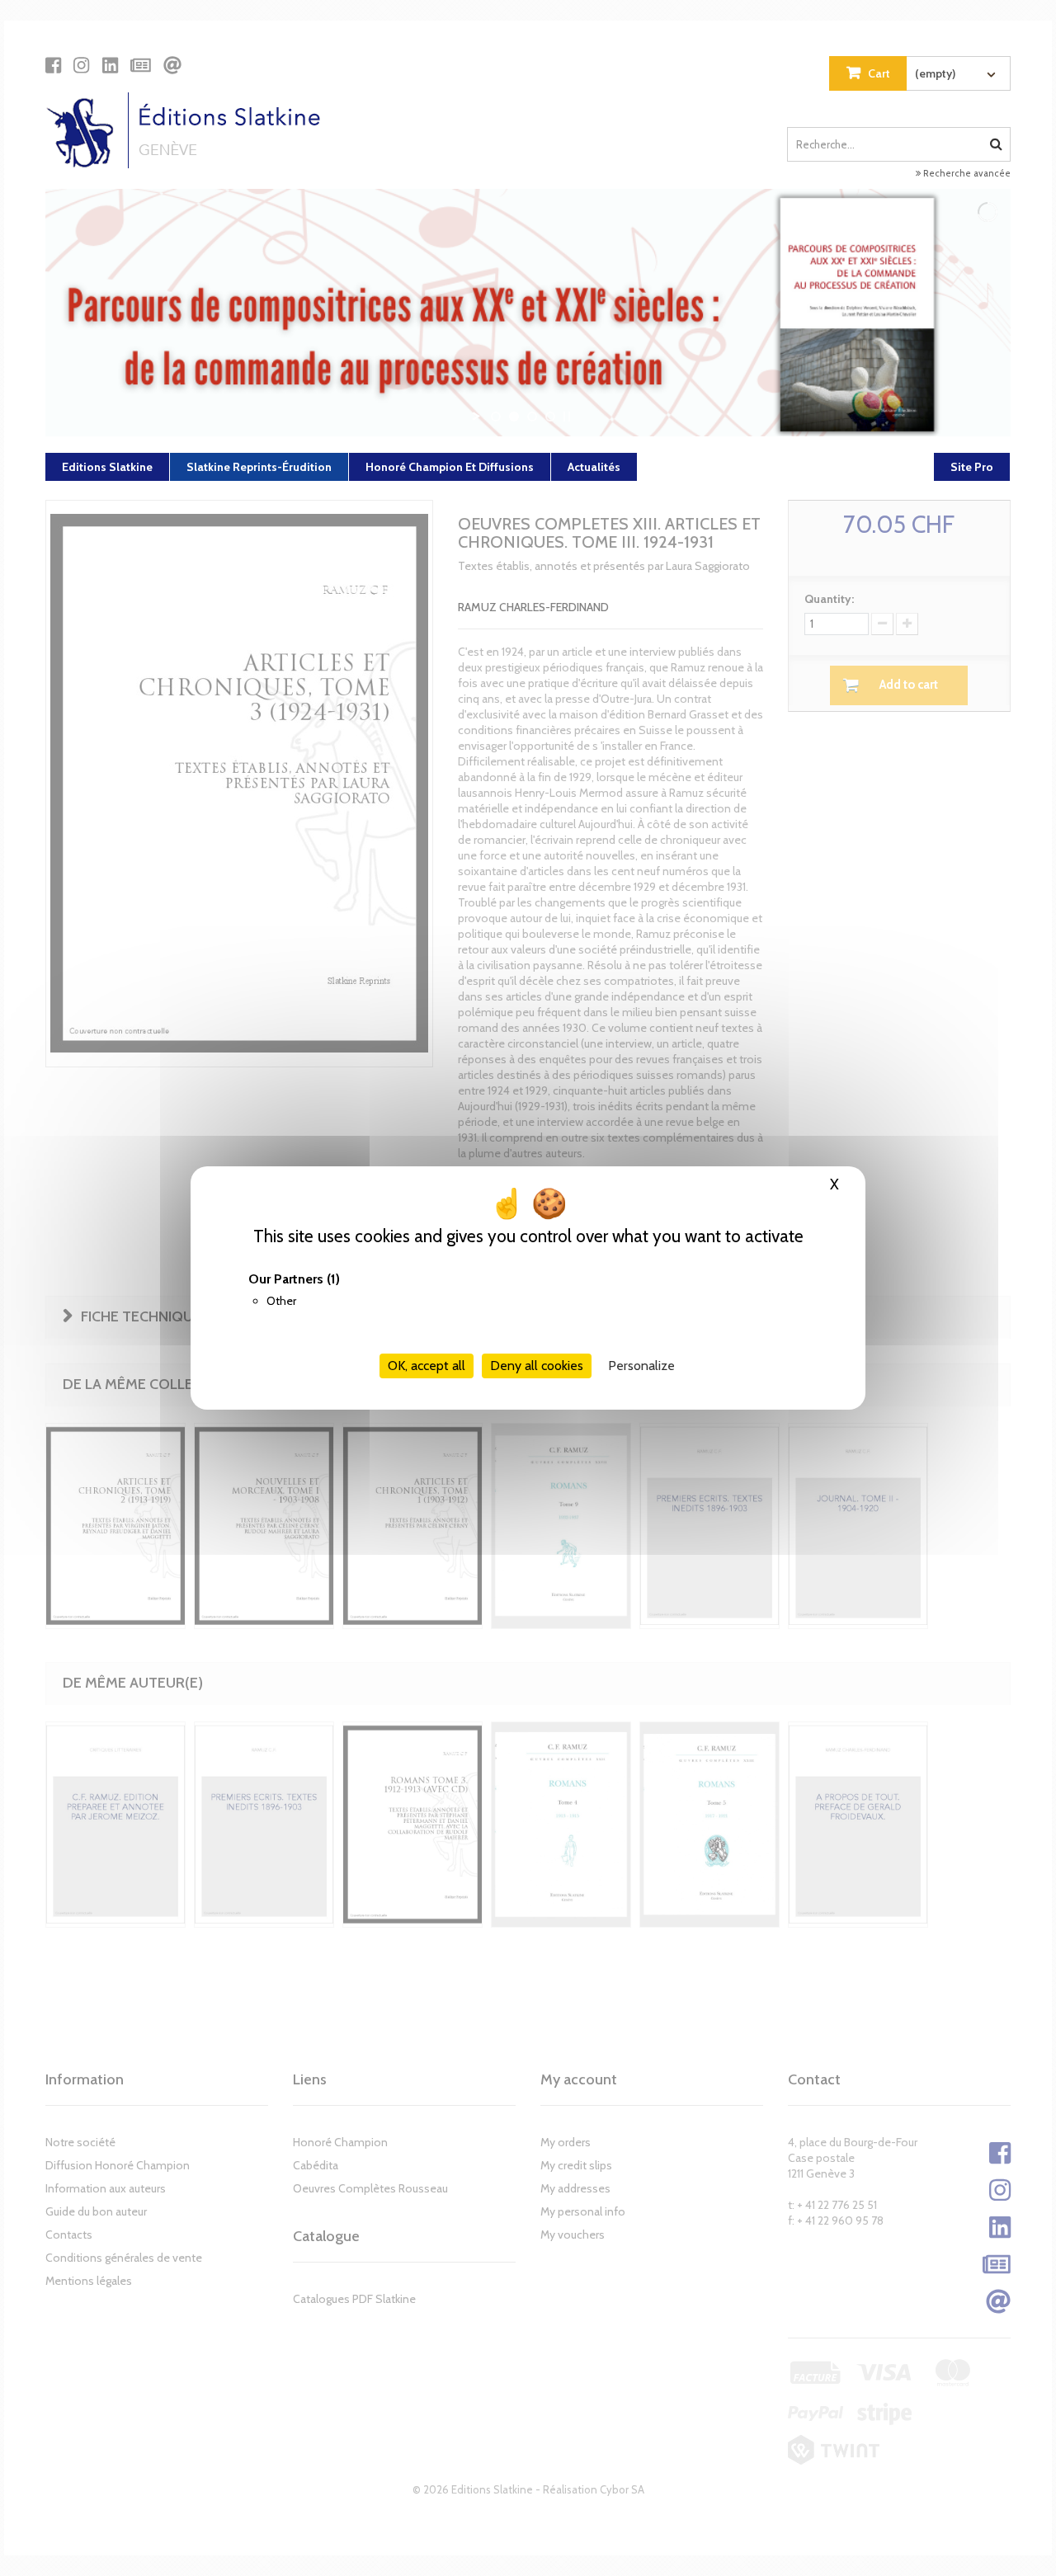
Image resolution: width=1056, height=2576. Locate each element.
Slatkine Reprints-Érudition (259, 467)
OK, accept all (427, 1366)
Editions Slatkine (107, 467)
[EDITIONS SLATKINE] (189, 130)
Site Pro (972, 467)
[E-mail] (172, 65)
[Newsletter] (141, 65)
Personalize (641, 1366)
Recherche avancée (966, 173)
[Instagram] (81, 65)
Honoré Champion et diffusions (450, 467)
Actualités (594, 467)
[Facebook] (53, 65)
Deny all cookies (537, 1366)
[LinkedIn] (110, 65)
